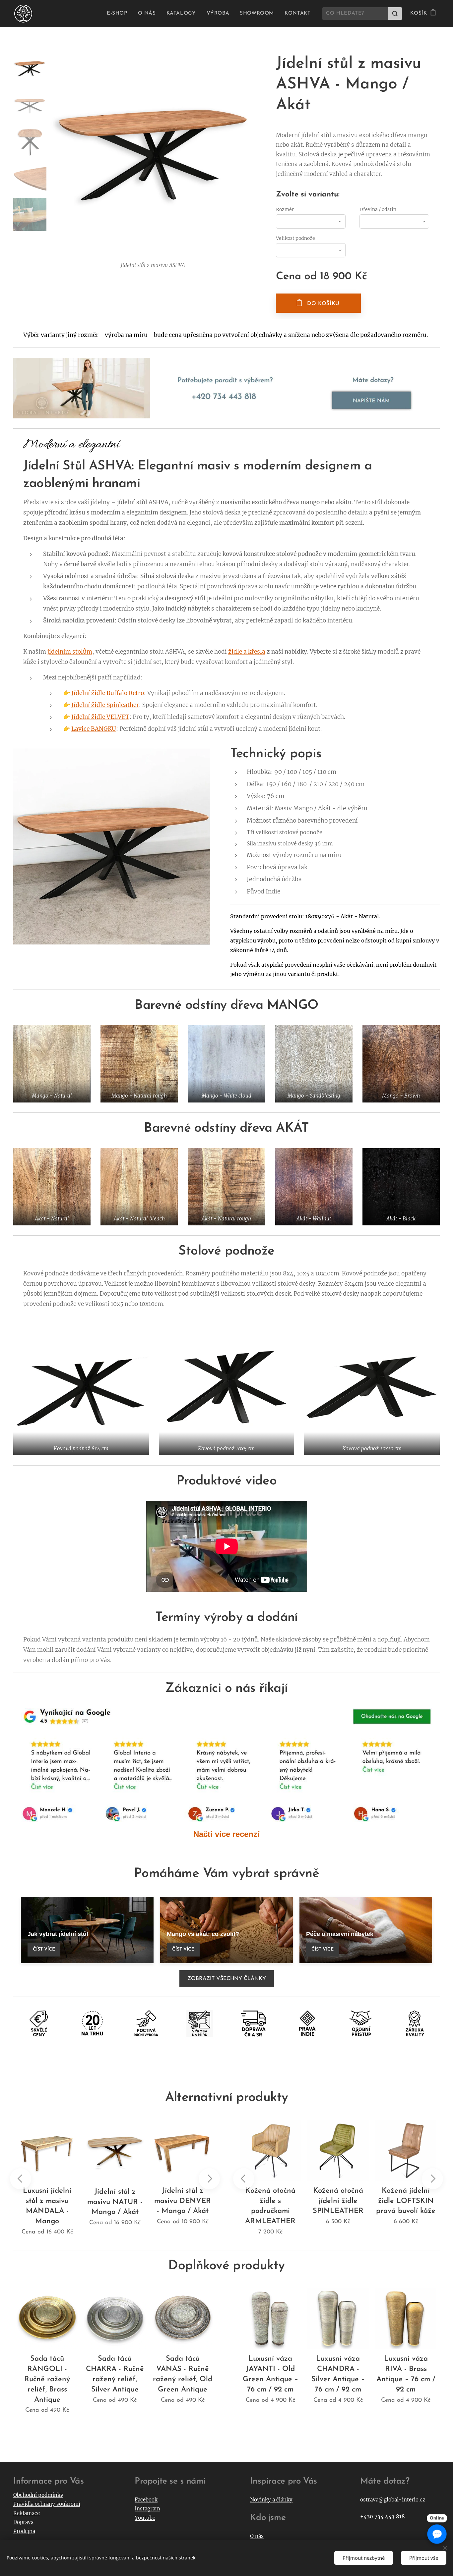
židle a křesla (247, 652)
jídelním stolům (70, 652)
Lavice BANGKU (94, 729)
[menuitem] (119, 14)
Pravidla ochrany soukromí (47, 2504)
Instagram (147, 2509)
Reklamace (27, 2513)
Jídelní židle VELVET (100, 717)
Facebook (146, 2500)
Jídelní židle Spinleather (105, 705)
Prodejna (24, 2531)
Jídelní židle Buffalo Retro (108, 693)
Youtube (145, 2518)
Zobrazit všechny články (227, 1979)
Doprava (23, 2522)
